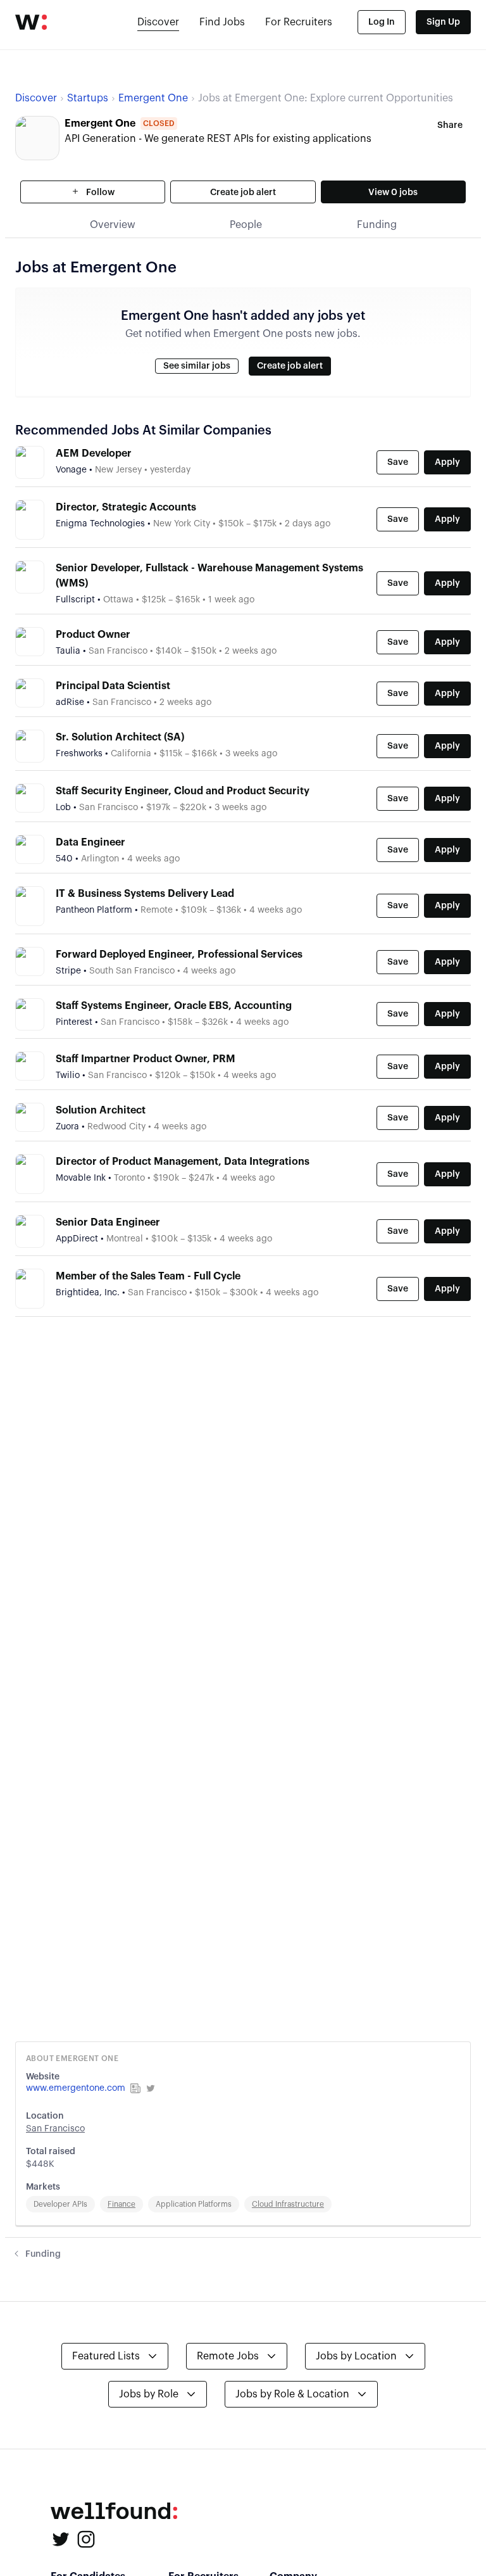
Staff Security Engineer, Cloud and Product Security (183, 791)
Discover (158, 22)
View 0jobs (393, 193)
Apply (447, 462)
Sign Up (443, 22)
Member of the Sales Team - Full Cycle (148, 1276)
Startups (88, 98)
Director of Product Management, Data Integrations (183, 1162)
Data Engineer (90, 842)
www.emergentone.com (76, 2088)
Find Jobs (222, 22)
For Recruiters (299, 22)
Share (450, 125)
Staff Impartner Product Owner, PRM (146, 1059)
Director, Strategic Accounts (126, 507)
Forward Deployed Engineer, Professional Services (179, 955)
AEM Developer (94, 454)
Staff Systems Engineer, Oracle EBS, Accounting (174, 1006)
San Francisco (55, 2129)
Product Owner (93, 635)
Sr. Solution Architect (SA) (120, 737)
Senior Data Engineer (108, 1222)
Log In (382, 22)
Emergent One (153, 98)
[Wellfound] (31, 22)
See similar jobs (197, 366)
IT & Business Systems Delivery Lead (145, 894)
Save (398, 462)
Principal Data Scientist (113, 686)
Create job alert (243, 193)
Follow (99, 193)
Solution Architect (101, 1110)
